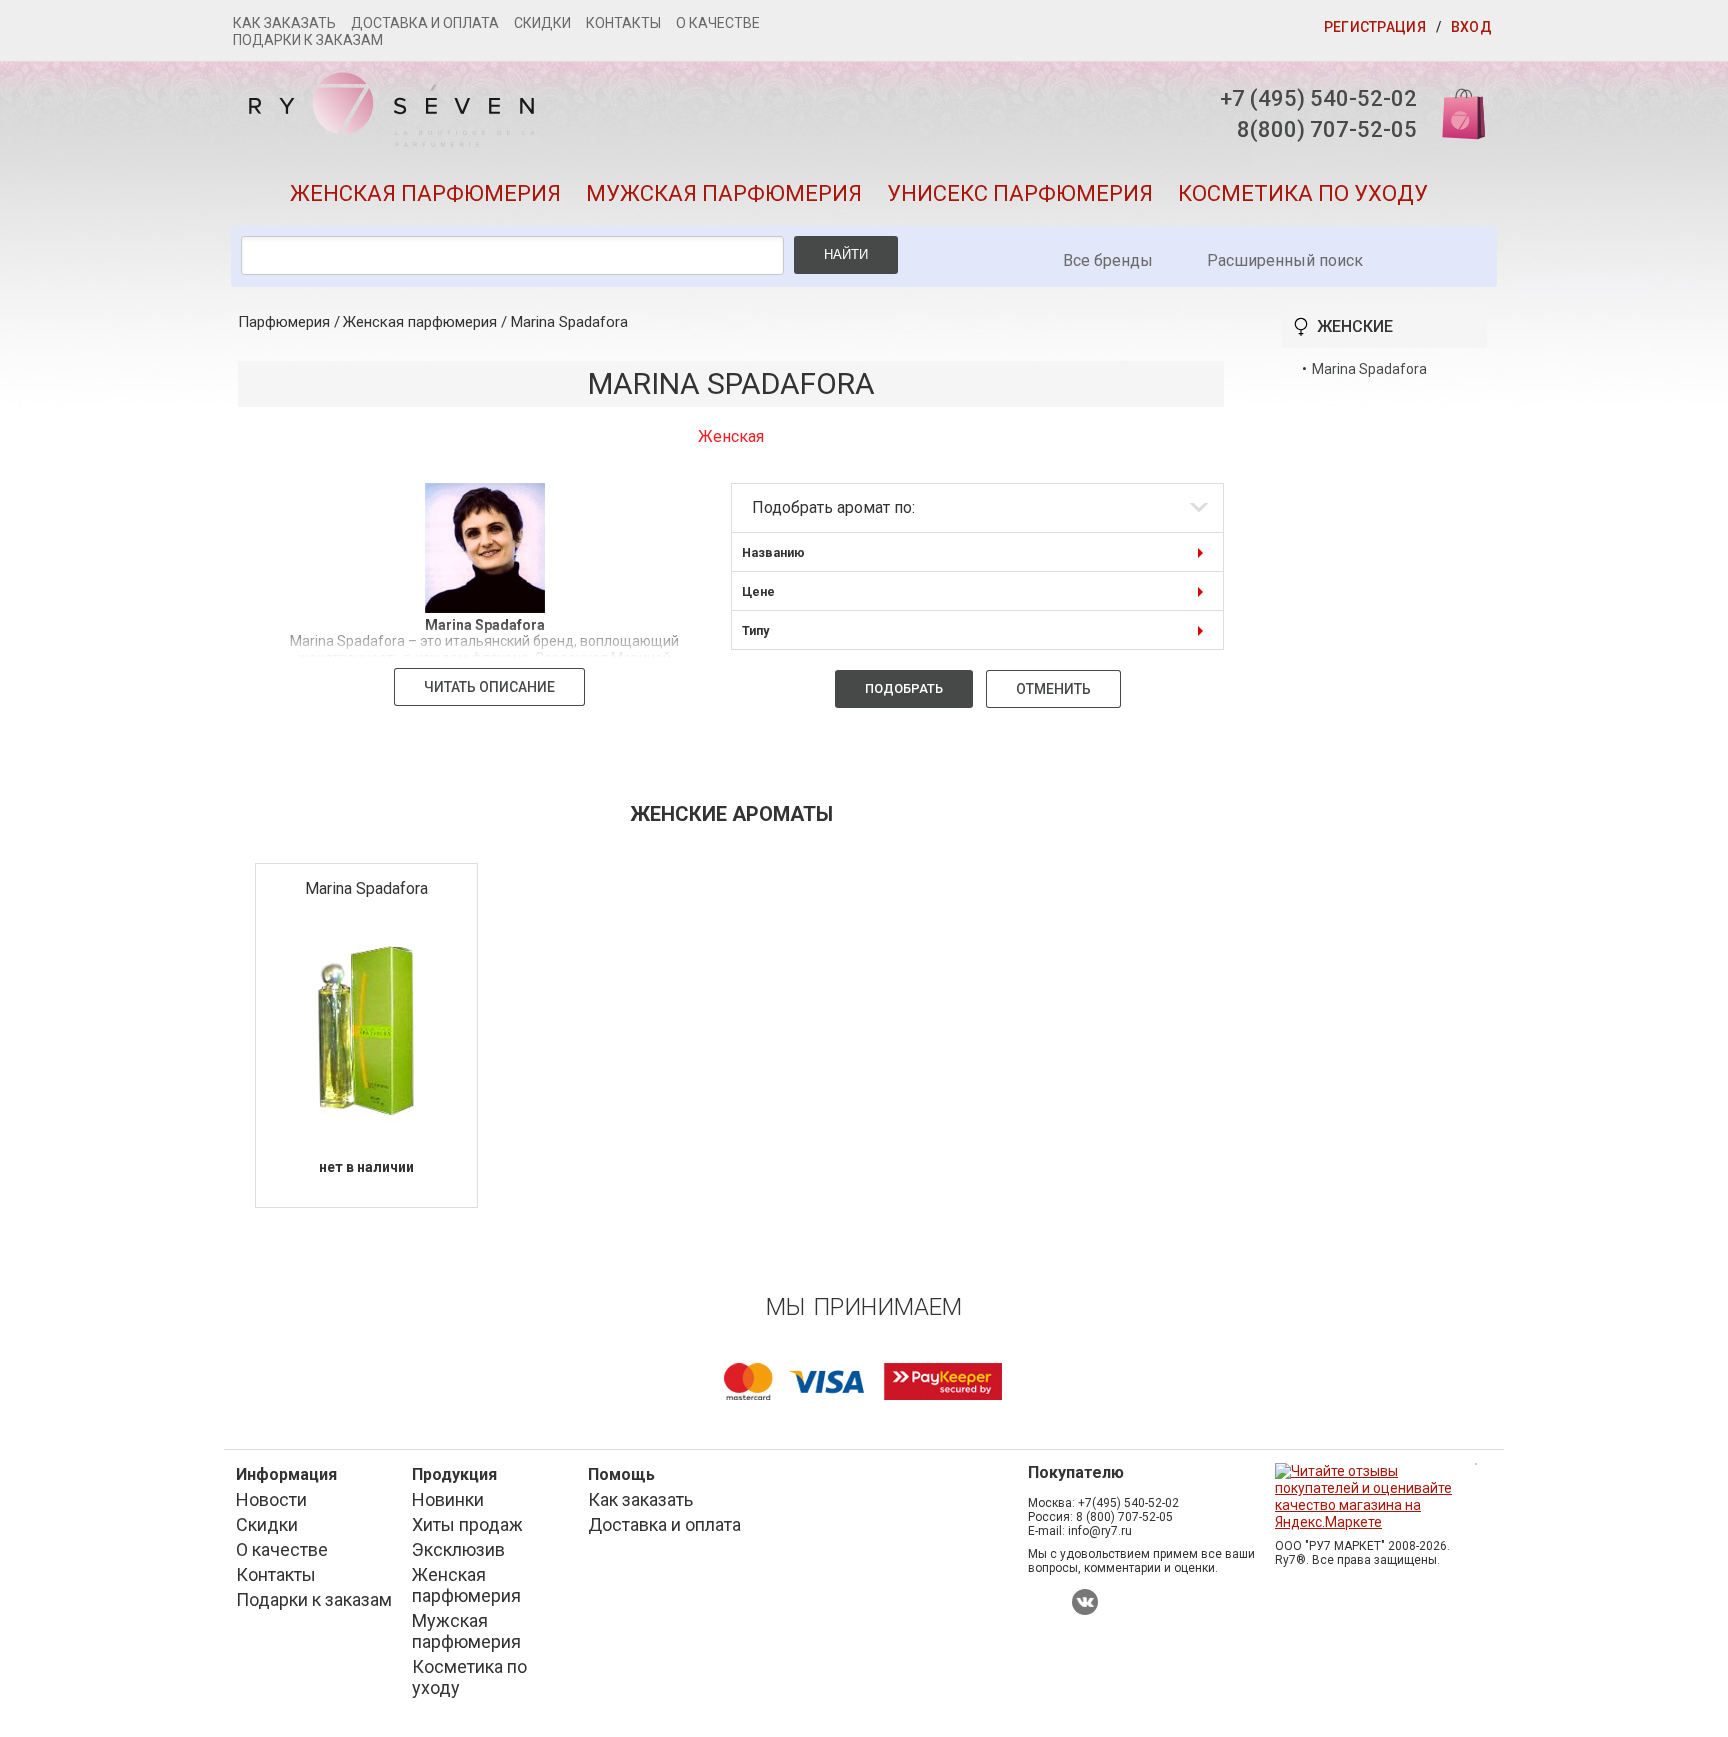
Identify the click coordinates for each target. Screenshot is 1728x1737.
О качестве (718, 23)
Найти (846, 254)
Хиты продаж (467, 1524)
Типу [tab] (755, 630)
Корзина (1457, 112)
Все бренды (1108, 260)
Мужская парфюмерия (724, 193)
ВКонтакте (1085, 1602)
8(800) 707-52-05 (1327, 129)
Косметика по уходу (1303, 193)
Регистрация (1375, 27)
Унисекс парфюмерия (1020, 193)
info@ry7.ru (1100, 1531)
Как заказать (284, 23)
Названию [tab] (773, 552)
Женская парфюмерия (425, 193)
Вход (1471, 27)
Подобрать (904, 688)
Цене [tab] (758, 591)
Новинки (448, 1499)
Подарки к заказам (308, 40)
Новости (271, 1499)
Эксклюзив (458, 1549)
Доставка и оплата (425, 23)
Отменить (1053, 689)
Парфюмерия (284, 322)
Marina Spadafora (569, 322)
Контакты (623, 23)
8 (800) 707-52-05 (1124, 1517)
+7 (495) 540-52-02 (1318, 98)
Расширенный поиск (1285, 260)
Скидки (542, 23)
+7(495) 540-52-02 (1128, 1503)
